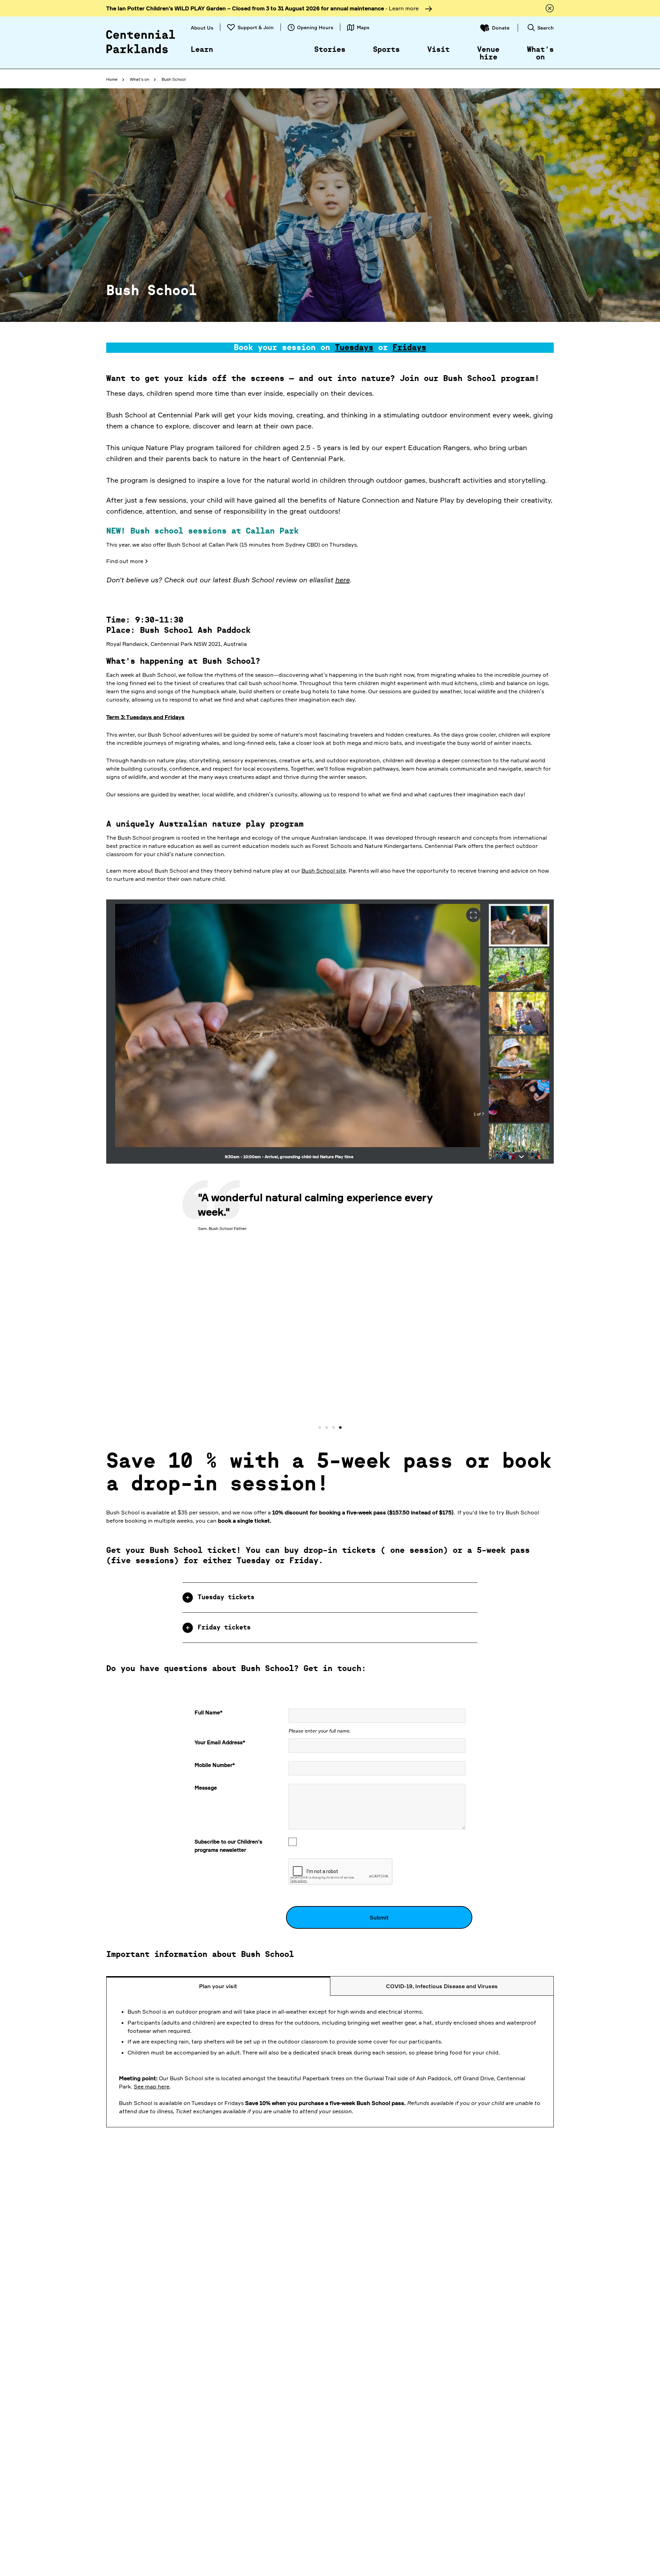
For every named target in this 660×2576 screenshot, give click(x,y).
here (342, 580)
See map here (152, 2087)
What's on (540, 54)
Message (206, 1789)
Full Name (208, 1713)
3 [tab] (334, 1429)
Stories (330, 50)
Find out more (125, 561)
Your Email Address (220, 1743)
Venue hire (488, 54)
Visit (438, 50)
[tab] (330, 1599)
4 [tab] (341, 1429)
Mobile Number (215, 1766)
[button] (330, 1599)
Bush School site (324, 871)
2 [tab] (327, 1429)
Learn (202, 50)
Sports (386, 50)
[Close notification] (550, 8)
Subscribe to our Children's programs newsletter (228, 1847)
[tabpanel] (330, 1306)
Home (112, 79)
